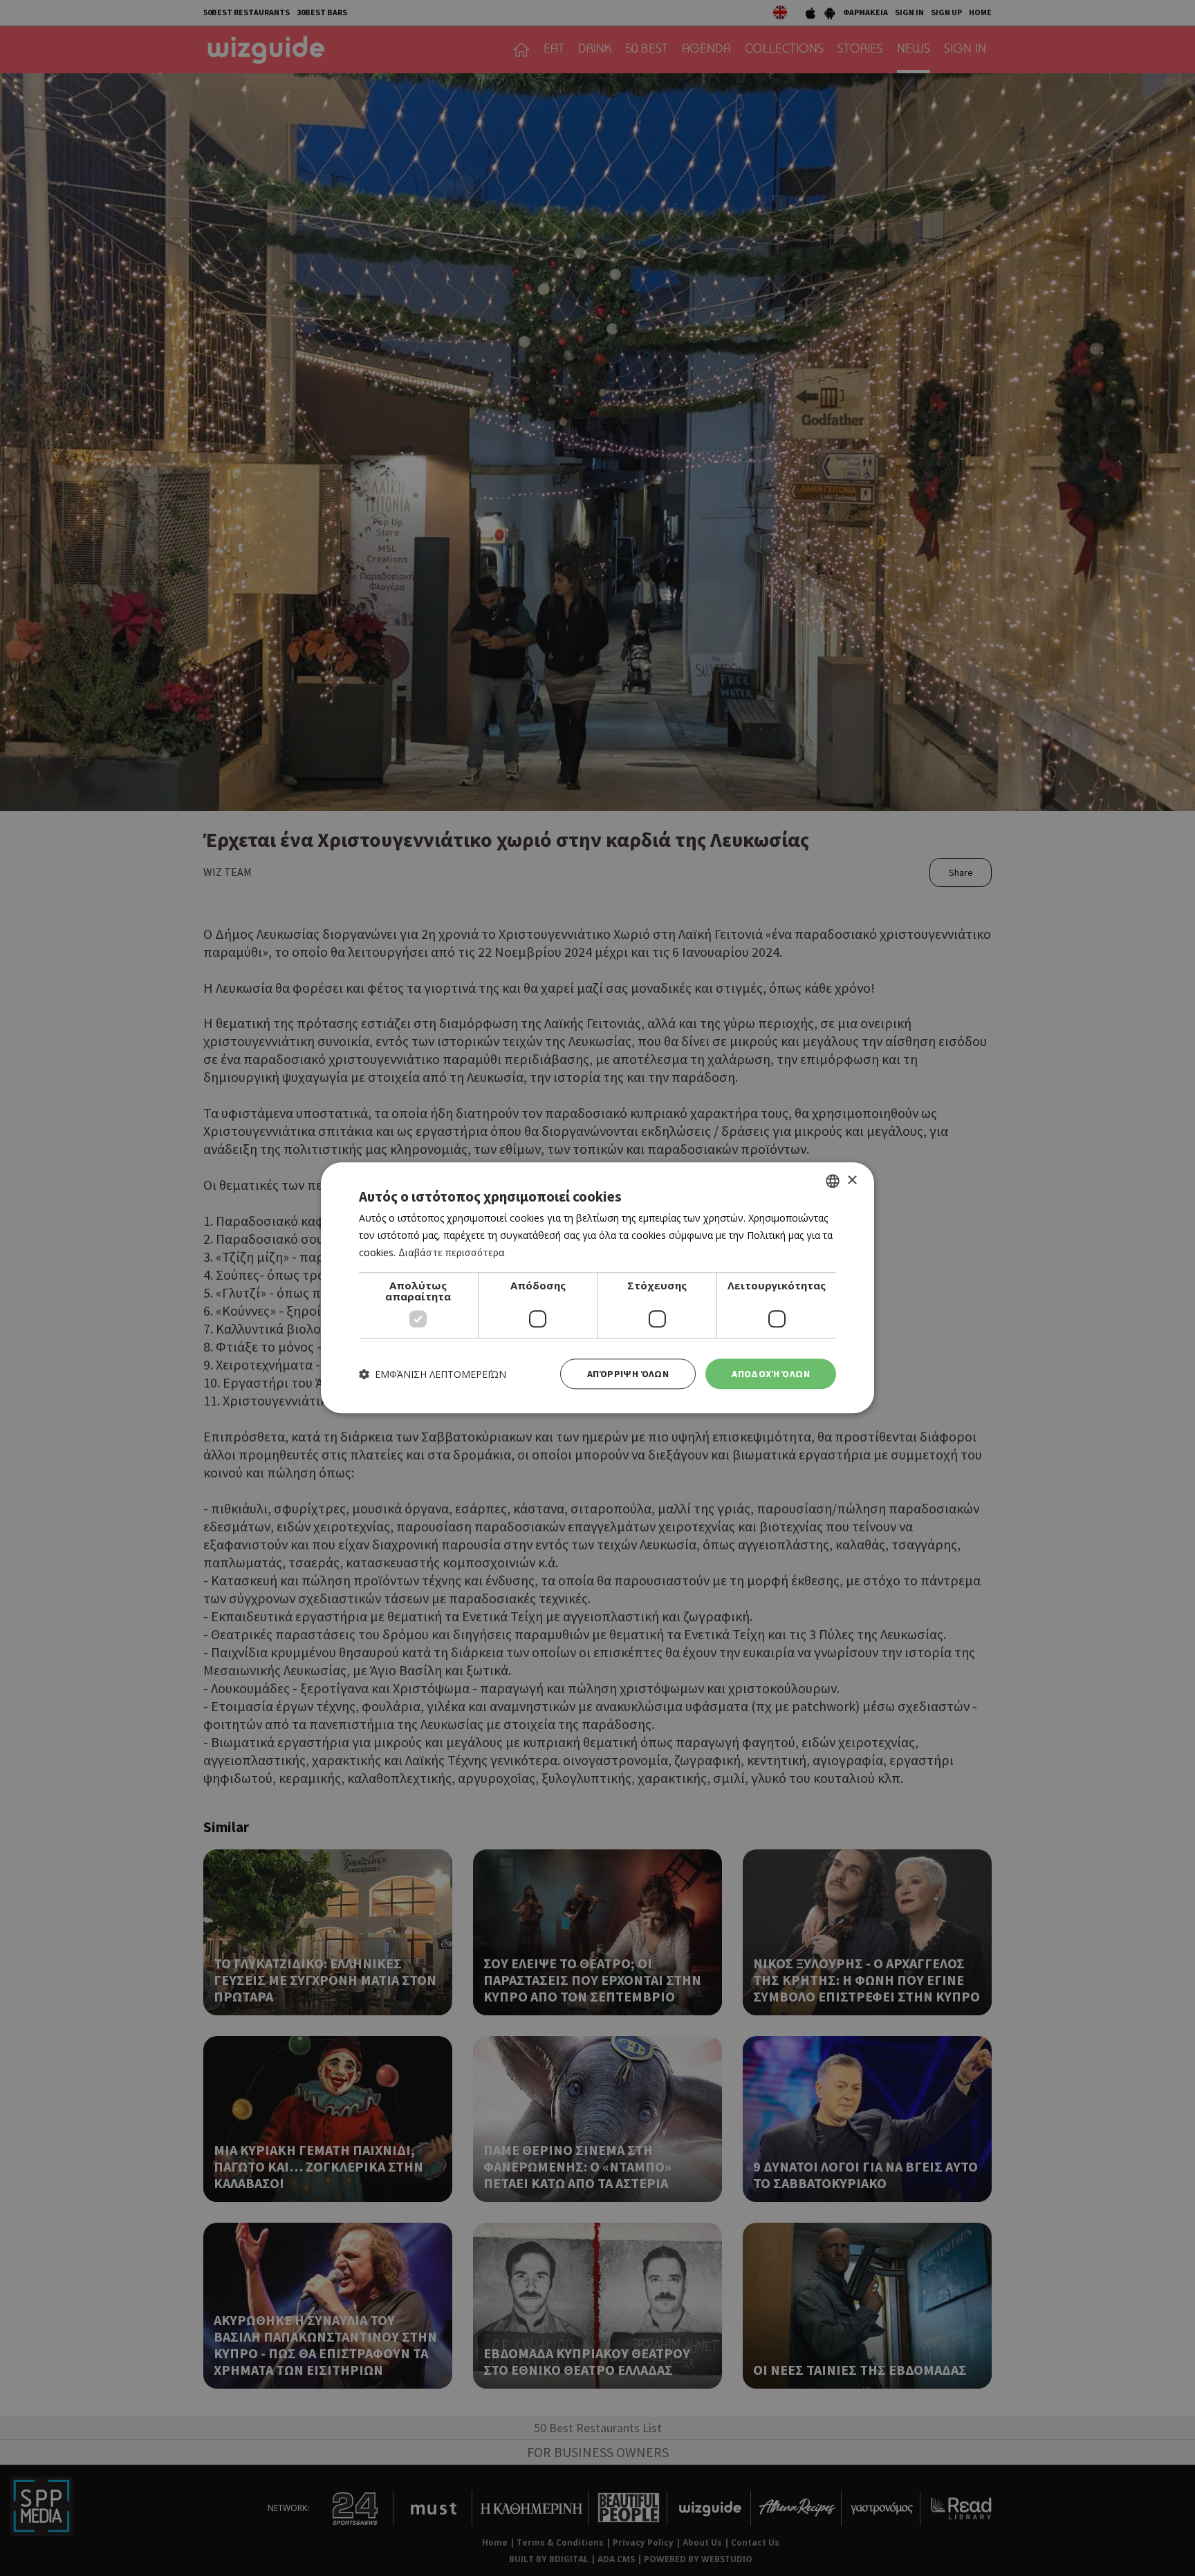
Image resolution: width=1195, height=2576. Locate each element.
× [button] (852, 1180)
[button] (433, 1374)
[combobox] (833, 1181)
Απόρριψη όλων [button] (628, 1374)
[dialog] (597, 1288)
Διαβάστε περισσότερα (452, 1252)
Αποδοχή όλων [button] (771, 1374)
